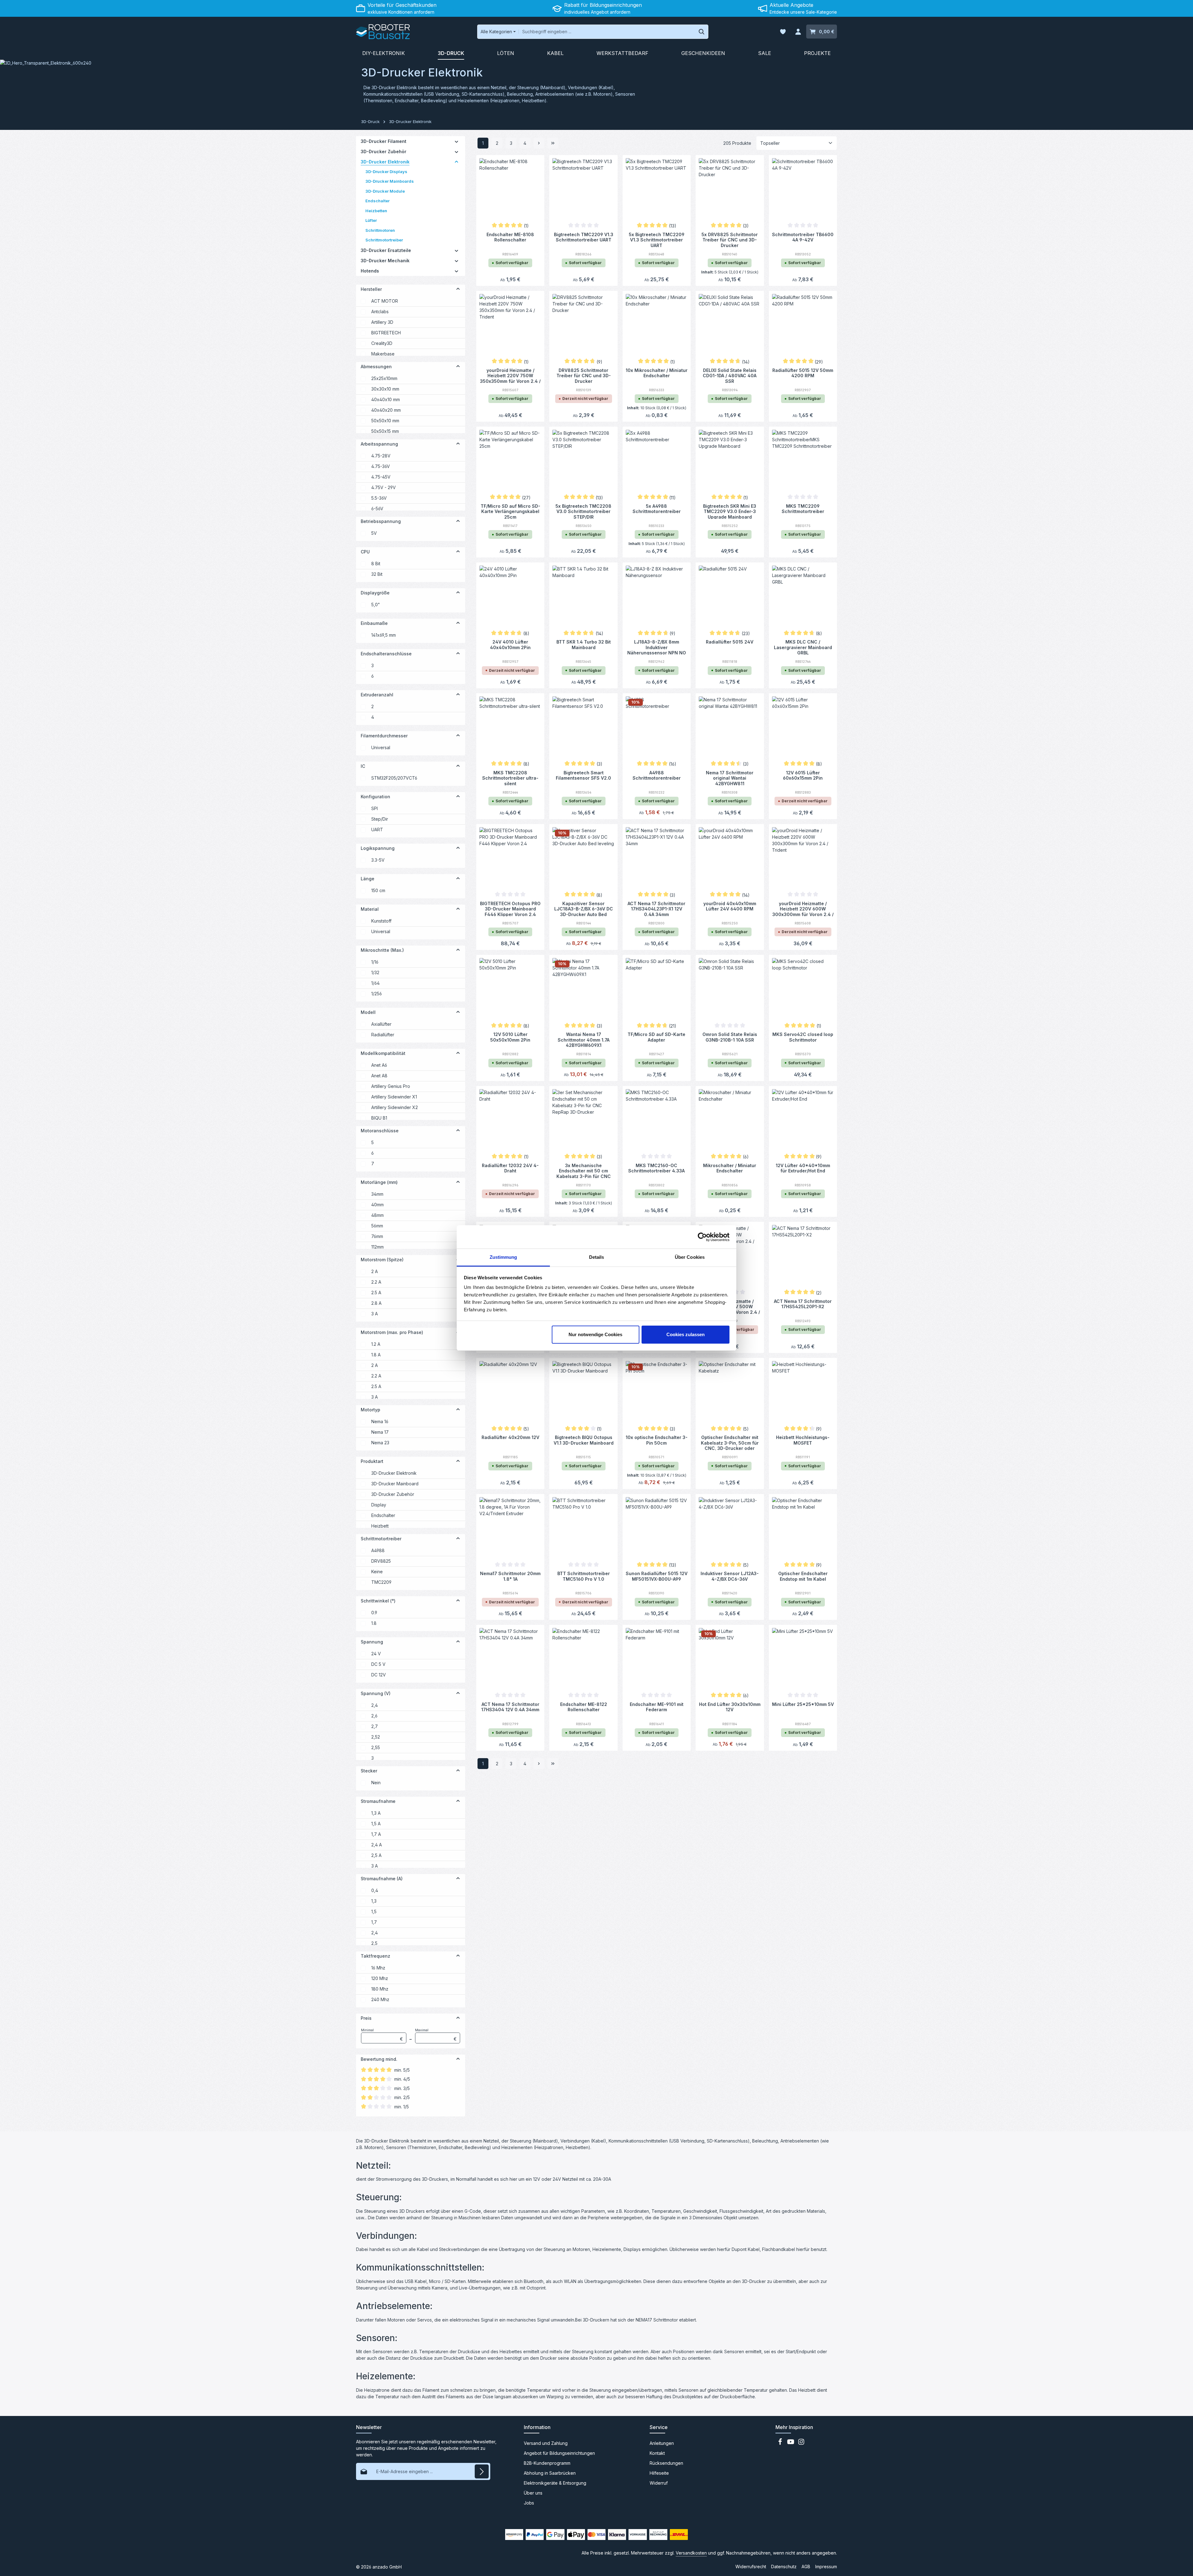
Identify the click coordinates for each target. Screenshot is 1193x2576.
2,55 (376, 1747)
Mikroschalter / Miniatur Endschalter (730, 1168)
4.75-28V (381, 456)
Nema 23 (380, 1443)
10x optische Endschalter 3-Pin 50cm (657, 1440)
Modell (368, 1012)
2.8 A (376, 1303)
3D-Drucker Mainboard (395, 1484)
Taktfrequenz (375, 1956)
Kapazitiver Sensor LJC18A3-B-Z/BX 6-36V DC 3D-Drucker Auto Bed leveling (584, 909)
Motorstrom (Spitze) (382, 1260)
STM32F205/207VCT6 (394, 778)
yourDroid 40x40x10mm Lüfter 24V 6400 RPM (730, 906)
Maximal (436, 2035)
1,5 (374, 1911)
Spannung (372, 1642)
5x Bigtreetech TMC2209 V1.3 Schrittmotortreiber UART (657, 240)
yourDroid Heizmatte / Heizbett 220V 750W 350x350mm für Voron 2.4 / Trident (510, 375)
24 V (376, 1654)
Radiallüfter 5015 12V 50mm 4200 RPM (803, 373)
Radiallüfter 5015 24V (730, 642)
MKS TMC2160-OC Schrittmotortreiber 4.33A (656, 1168)
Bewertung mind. (379, 2059)
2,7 (375, 1726)
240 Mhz (380, 1999)
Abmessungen (376, 367)
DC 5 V (378, 1664)
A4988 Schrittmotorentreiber (657, 775)
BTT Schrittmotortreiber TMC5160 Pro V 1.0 (584, 1576)
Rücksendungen (666, 2463)
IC (363, 766)
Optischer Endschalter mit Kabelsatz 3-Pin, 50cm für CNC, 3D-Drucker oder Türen (730, 1442)
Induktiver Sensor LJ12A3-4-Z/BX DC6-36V (730, 1576)
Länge (368, 879)
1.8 (374, 1623)
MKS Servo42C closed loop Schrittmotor (803, 1037)
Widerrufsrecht (751, 2567)
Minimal (382, 2035)
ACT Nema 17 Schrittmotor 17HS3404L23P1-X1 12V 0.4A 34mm (656, 909)
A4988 (378, 1550)
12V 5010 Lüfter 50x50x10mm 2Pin (510, 1037)
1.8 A (376, 1355)
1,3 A (376, 1813)
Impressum (826, 2567)
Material (370, 909)
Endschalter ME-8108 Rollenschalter (510, 237)
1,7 (374, 1922)
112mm (377, 1247)
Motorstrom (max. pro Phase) (392, 1332)
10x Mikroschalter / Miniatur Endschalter (657, 373)
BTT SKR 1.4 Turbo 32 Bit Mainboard (584, 645)
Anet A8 (379, 1076)
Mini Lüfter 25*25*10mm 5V (803, 1704)
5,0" (376, 605)
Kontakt (657, 2453)
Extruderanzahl (377, 695)
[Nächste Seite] (539, 143)
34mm (377, 1194)
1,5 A (376, 1824)
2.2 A (376, 1282)
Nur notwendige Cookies (595, 1334)
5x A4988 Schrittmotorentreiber (657, 509)
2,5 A (376, 1855)
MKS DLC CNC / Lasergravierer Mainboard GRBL (803, 647)
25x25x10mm (384, 378)
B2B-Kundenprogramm (547, 2463)
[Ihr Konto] (798, 32)
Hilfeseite (659, 2473)
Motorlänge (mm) (379, 1182)
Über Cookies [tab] (690, 1257)
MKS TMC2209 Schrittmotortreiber (803, 509)
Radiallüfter (383, 1035)
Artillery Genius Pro (391, 1086)
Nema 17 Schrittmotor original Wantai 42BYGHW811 (730, 778)
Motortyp (370, 1410)
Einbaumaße (374, 623)
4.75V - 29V (384, 487)
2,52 (376, 1737)
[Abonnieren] (482, 2471)
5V (374, 533)
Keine (377, 1572)
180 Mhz (380, 1989)
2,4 (375, 1705)
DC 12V (379, 1675)
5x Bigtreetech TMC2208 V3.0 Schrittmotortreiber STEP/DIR (583, 511)
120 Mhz (380, 1978)
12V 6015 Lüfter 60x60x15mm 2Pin (803, 775)
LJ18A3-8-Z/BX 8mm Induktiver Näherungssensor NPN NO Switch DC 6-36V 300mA (657, 647)
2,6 (374, 1716)
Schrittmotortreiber (381, 1539)
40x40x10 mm (386, 399)
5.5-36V (379, 498)
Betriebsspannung (381, 521)
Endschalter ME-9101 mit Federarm (657, 1707)
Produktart (372, 1461)
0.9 (374, 1613)
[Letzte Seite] (553, 143)
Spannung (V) (376, 1693)
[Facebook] (781, 2443)
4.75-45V (381, 477)
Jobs (529, 2503)
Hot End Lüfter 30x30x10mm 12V (730, 1707)
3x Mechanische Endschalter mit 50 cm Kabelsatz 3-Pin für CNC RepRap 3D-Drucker (584, 1171)
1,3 (374, 1901)
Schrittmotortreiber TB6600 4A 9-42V (803, 237)
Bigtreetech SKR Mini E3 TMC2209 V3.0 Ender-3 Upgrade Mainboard (730, 511)
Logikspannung (378, 848)
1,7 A (376, 1834)
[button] (457, 141)
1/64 (375, 983)
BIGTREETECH (386, 333)
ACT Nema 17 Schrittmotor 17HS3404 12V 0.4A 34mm (510, 1707)
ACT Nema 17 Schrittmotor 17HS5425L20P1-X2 (803, 1304)
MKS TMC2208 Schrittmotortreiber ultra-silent (510, 778)
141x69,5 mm (384, 635)
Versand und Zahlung (546, 2443)
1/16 (375, 962)
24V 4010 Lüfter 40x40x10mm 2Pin (510, 645)
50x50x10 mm (385, 421)
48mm (377, 1215)
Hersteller (371, 289)
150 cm (378, 890)
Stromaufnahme (378, 1801)
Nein (376, 1783)
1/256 (377, 994)
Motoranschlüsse (380, 1131)
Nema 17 (380, 1432)
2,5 (374, 1943)
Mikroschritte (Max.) (382, 950)
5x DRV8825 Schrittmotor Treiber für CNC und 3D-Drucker (730, 240)
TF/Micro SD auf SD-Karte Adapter (656, 1037)
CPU (365, 552)
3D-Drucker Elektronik (394, 1473)
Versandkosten (691, 2553)
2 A (375, 1271)
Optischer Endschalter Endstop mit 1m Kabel (803, 1576)
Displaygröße (375, 593)
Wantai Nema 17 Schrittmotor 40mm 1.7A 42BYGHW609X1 (584, 1039)
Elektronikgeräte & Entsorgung (555, 2483)
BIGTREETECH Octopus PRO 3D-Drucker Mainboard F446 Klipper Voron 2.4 (510, 909)
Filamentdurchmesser (384, 736)
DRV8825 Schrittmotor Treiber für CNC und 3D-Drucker (584, 375)
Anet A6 (379, 1065)
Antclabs (380, 312)
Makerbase (383, 354)
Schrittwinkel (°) (378, 1601)
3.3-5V (378, 860)
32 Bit (377, 574)
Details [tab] (597, 1257)
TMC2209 (381, 1582)
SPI (375, 808)
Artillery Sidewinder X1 (394, 1097)
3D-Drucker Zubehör (393, 1494)
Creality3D (382, 343)
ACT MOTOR (385, 301)
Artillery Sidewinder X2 (395, 1107)
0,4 (375, 1890)
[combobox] (607, 32)
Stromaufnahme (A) (382, 1879)
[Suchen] (702, 32)
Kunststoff (381, 921)
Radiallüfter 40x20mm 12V (510, 1437)
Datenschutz (784, 2567)
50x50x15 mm (385, 431)
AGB (806, 2567)
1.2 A (376, 1344)
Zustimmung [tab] (503, 1257)
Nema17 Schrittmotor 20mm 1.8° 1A (510, 1576)
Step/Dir (380, 819)
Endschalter (383, 1515)
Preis (366, 2018)
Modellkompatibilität (383, 1053)
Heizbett (380, 1526)
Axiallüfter (381, 1024)
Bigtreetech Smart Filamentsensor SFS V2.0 (583, 775)
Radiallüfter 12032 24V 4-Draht (510, 1168)
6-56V (377, 509)
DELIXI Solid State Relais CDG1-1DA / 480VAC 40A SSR (730, 375)
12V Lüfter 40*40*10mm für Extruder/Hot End (803, 1168)
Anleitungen (662, 2443)
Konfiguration (375, 797)
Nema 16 (380, 1421)
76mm (377, 1236)
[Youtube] (791, 2443)
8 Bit (376, 564)
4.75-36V (381, 466)
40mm (377, 1205)
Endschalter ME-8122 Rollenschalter (584, 1707)
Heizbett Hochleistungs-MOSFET (803, 1440)
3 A (375, 1314)
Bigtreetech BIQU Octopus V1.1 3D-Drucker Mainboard (584, 1440)
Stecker (369, 1771)
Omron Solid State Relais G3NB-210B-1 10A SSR (730, 1037)
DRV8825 (381, 1561)
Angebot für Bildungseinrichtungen (559, 2453)
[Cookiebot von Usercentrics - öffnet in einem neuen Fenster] (702, 1237)
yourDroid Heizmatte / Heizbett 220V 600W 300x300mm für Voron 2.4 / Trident (803, 909)
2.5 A (376, 1293)
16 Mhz (378, 1968)
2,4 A (377, 1845)
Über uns (533, 2493)
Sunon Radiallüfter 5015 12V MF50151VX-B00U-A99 (657, 1576)
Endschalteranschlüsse (386, 654)
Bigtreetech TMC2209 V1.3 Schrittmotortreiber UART (584, 237)
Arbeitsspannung (379, 444)
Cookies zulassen (686, 1334)
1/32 (375, 972)
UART (377, 830)
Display (379, 1505)
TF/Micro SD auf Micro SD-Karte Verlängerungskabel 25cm (510, 511)
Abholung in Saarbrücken (550, 2473)
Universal (381, 747)
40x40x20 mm (386, 410)
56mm (377, 1226)
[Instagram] (801, 2443)
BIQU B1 (379, 1118)
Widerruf (659, 2483)
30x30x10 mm (385, 389)
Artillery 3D (382, 322)
